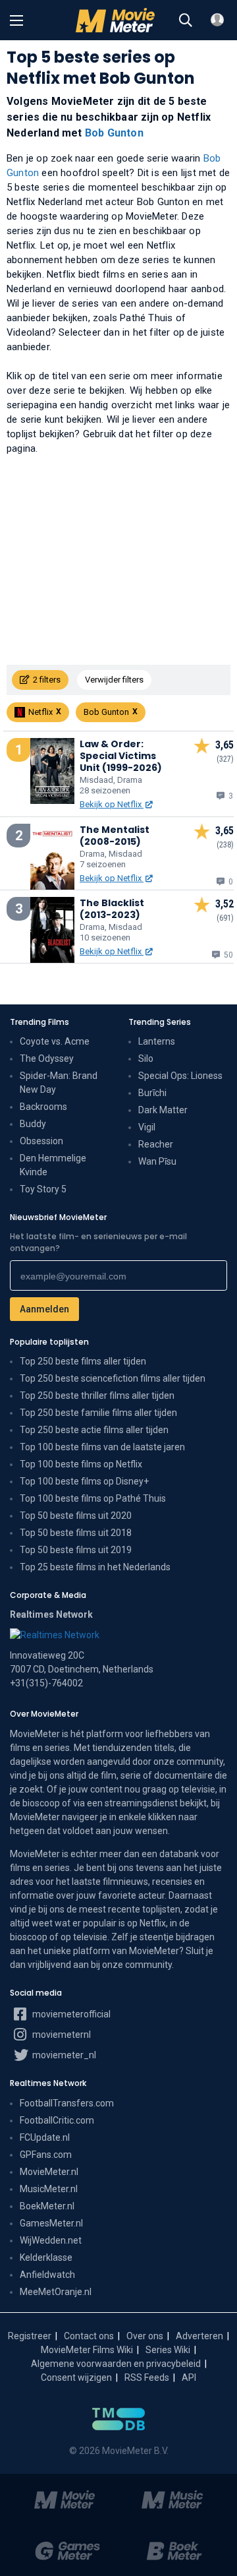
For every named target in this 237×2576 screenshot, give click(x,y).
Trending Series (160, 1022)
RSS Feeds (147, 2377)
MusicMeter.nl (49, 2189)
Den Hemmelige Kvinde (53, 1165)
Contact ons (89, 2336)
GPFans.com (46, 2155)
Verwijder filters (114, 680)
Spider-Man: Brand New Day (59, 1083)
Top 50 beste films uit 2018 (76, 1533)
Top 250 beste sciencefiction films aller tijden (113, 1378)
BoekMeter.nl (47, 2206)
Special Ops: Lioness (180, 1076)
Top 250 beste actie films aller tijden (94, 1430)
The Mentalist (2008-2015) (115, 836)
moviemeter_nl (63, 2055)
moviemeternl (61, 2035)
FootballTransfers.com (67, 2103)
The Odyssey (47, 1058)
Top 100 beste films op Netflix (81, 1464)
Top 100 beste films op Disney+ (84, 1481)
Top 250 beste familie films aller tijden (98, 1413)
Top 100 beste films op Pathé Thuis (93, 1498)
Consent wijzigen (76, 2377)
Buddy (33, 1124)
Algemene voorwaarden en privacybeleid (116, 2364)
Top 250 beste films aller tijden (83, 1361)
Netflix (40, 712)
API (189, 2377)
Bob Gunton (114, 133)
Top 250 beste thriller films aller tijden (97, 1395)
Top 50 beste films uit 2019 (76, 1550)
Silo (146, 1058)
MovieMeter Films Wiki (87, 2350)
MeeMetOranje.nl (56, 2292)
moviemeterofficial (70, 2014)
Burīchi (152, 1093)
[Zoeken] (186, 20)
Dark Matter (163, 1110)
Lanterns (157, 1041)
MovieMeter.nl (49, 2172)
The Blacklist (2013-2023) (112, 909)
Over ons (145, 2336)
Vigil (147, 1127)
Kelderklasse (46, 2257)
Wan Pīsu (157, 1161)
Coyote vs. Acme (55, 1041)
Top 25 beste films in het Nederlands (95, 1567)
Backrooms (43, 1107)
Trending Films (39, 1022)
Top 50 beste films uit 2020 (76, 1516)
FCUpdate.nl (45, 2137)
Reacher (156, 1144)
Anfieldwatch (47, 2275)
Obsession (41, 1141)
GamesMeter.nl (51, 2223)
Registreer (30, 2336)
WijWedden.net (51, 2240)
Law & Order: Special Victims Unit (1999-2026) (121, 756)
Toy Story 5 (43, 1189)
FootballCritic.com (57, 2120)
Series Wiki (168, 2350)
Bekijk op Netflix (112, 804)
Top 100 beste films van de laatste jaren (102, 1447)
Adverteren (199, 2336)
